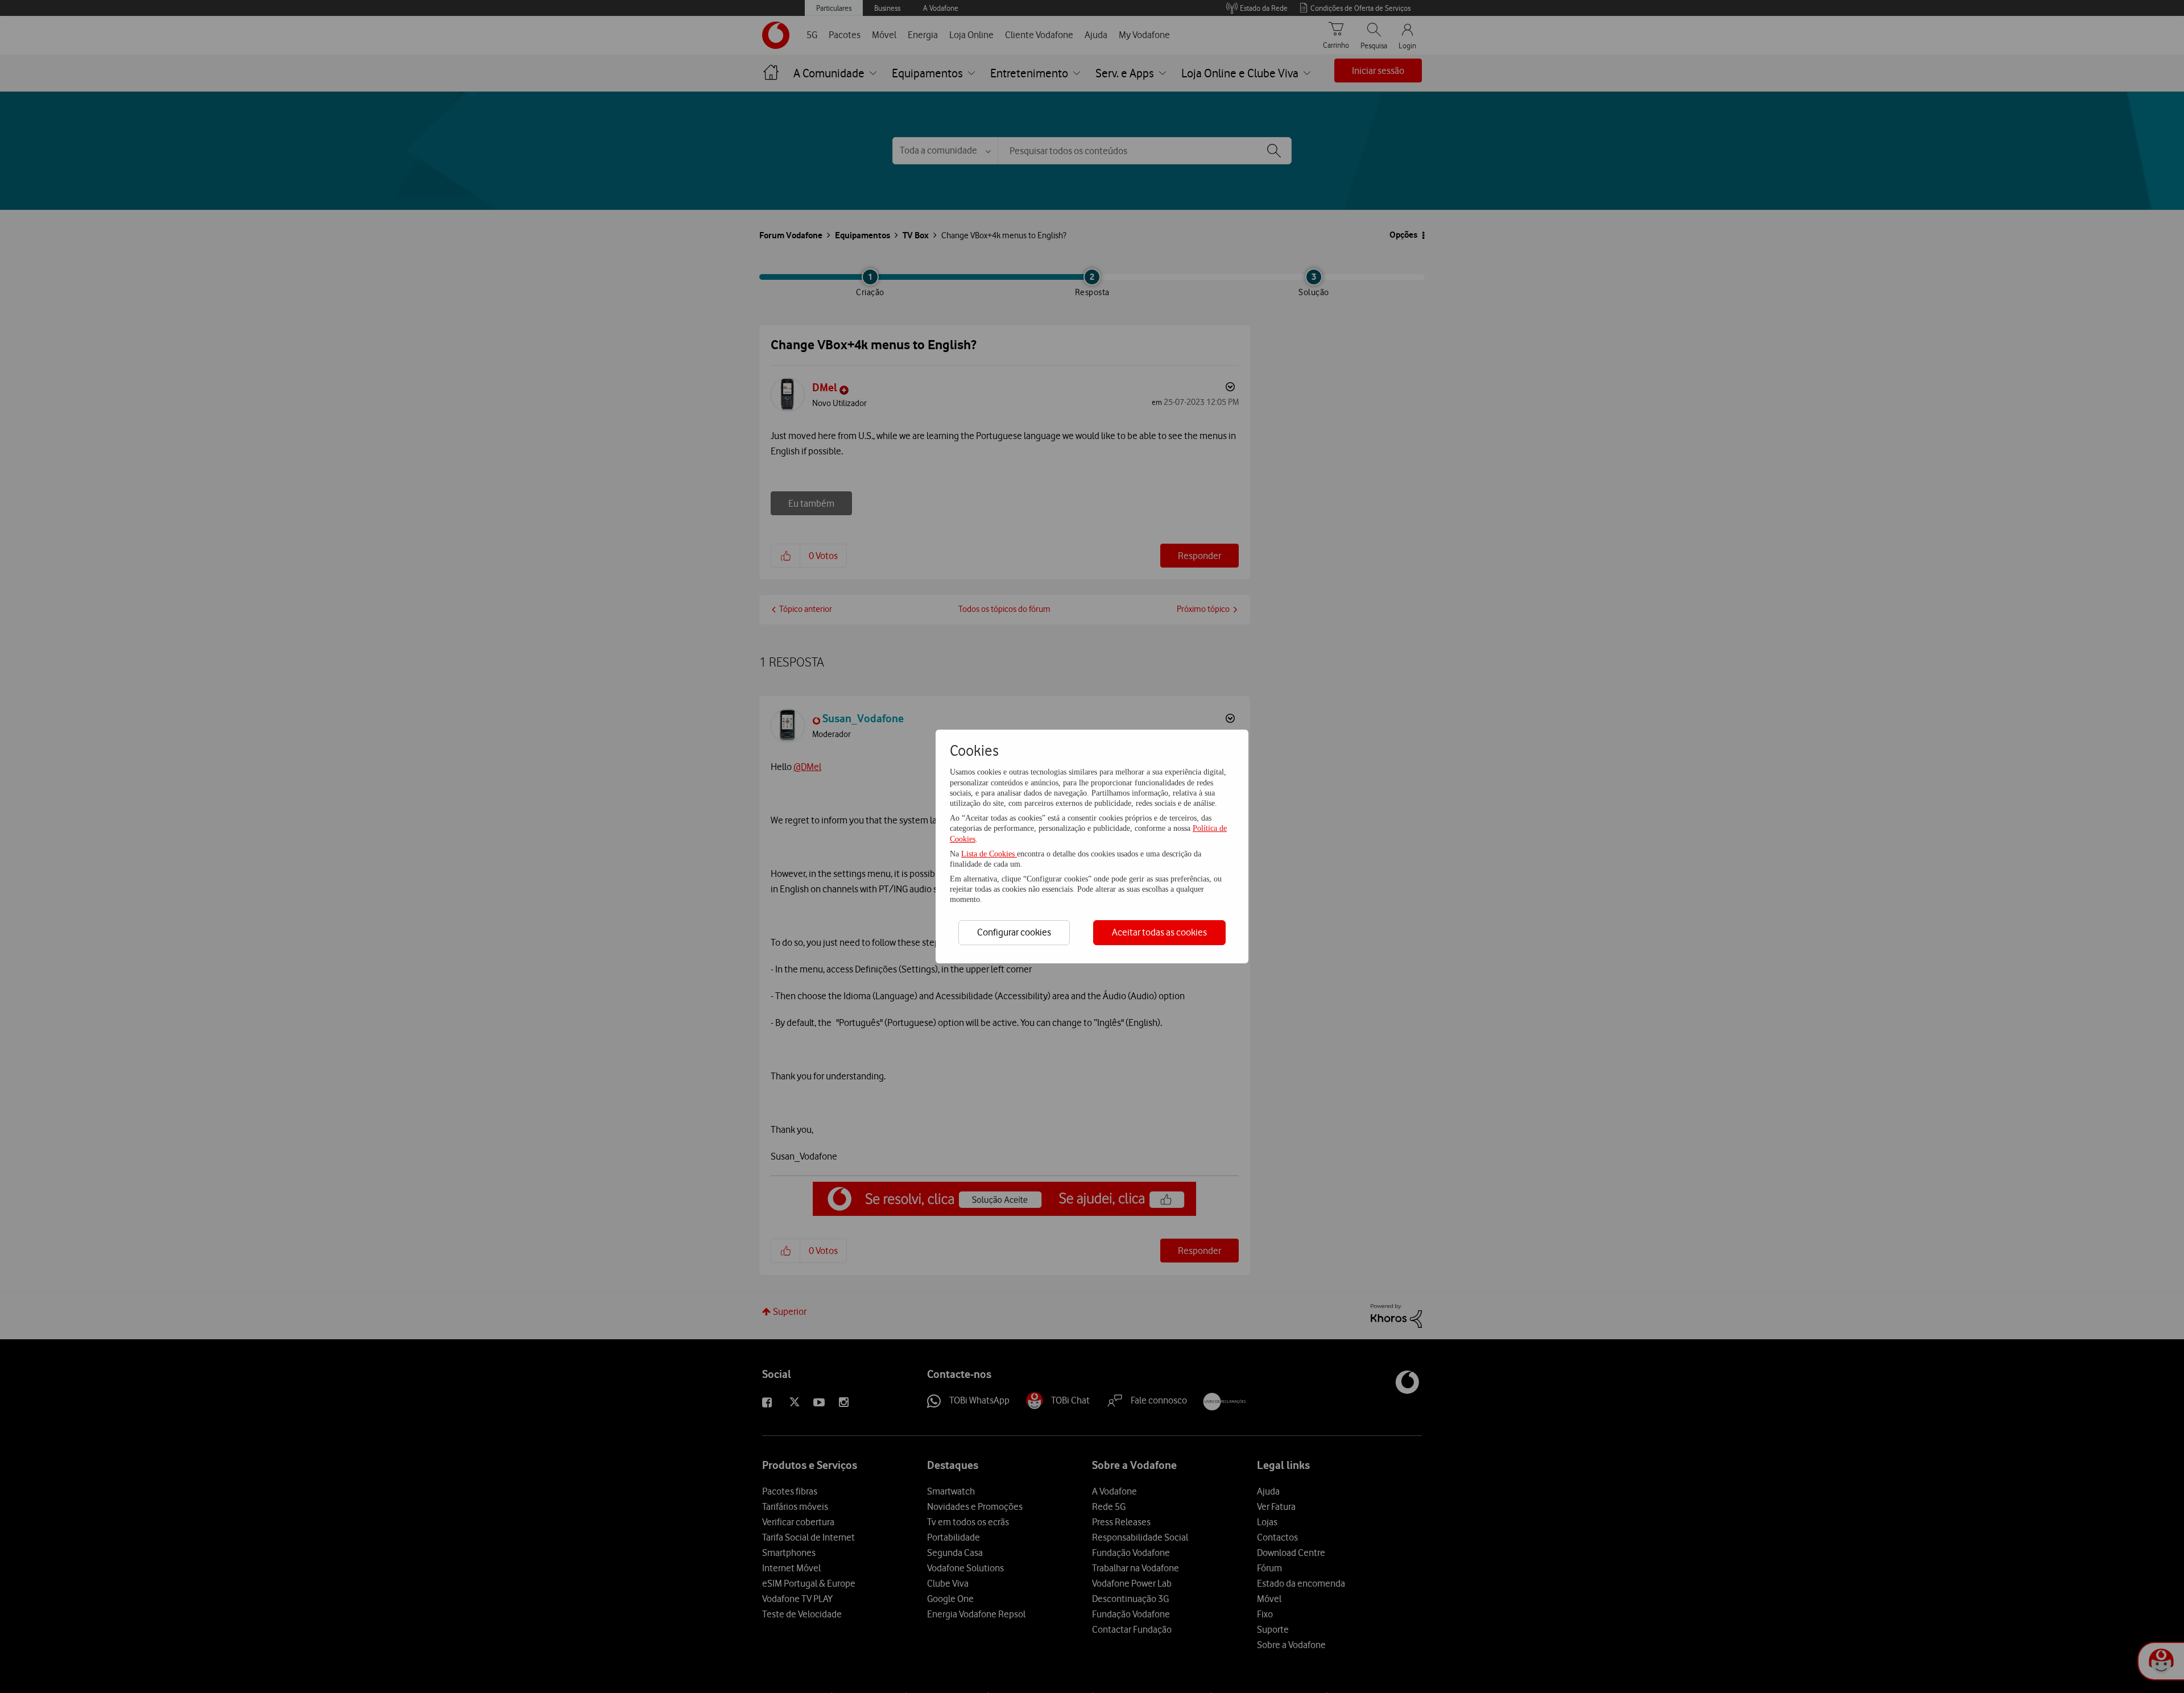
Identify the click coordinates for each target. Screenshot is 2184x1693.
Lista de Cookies (989, 854)
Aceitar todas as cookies (1159, 932)
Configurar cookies (1014, 932)
